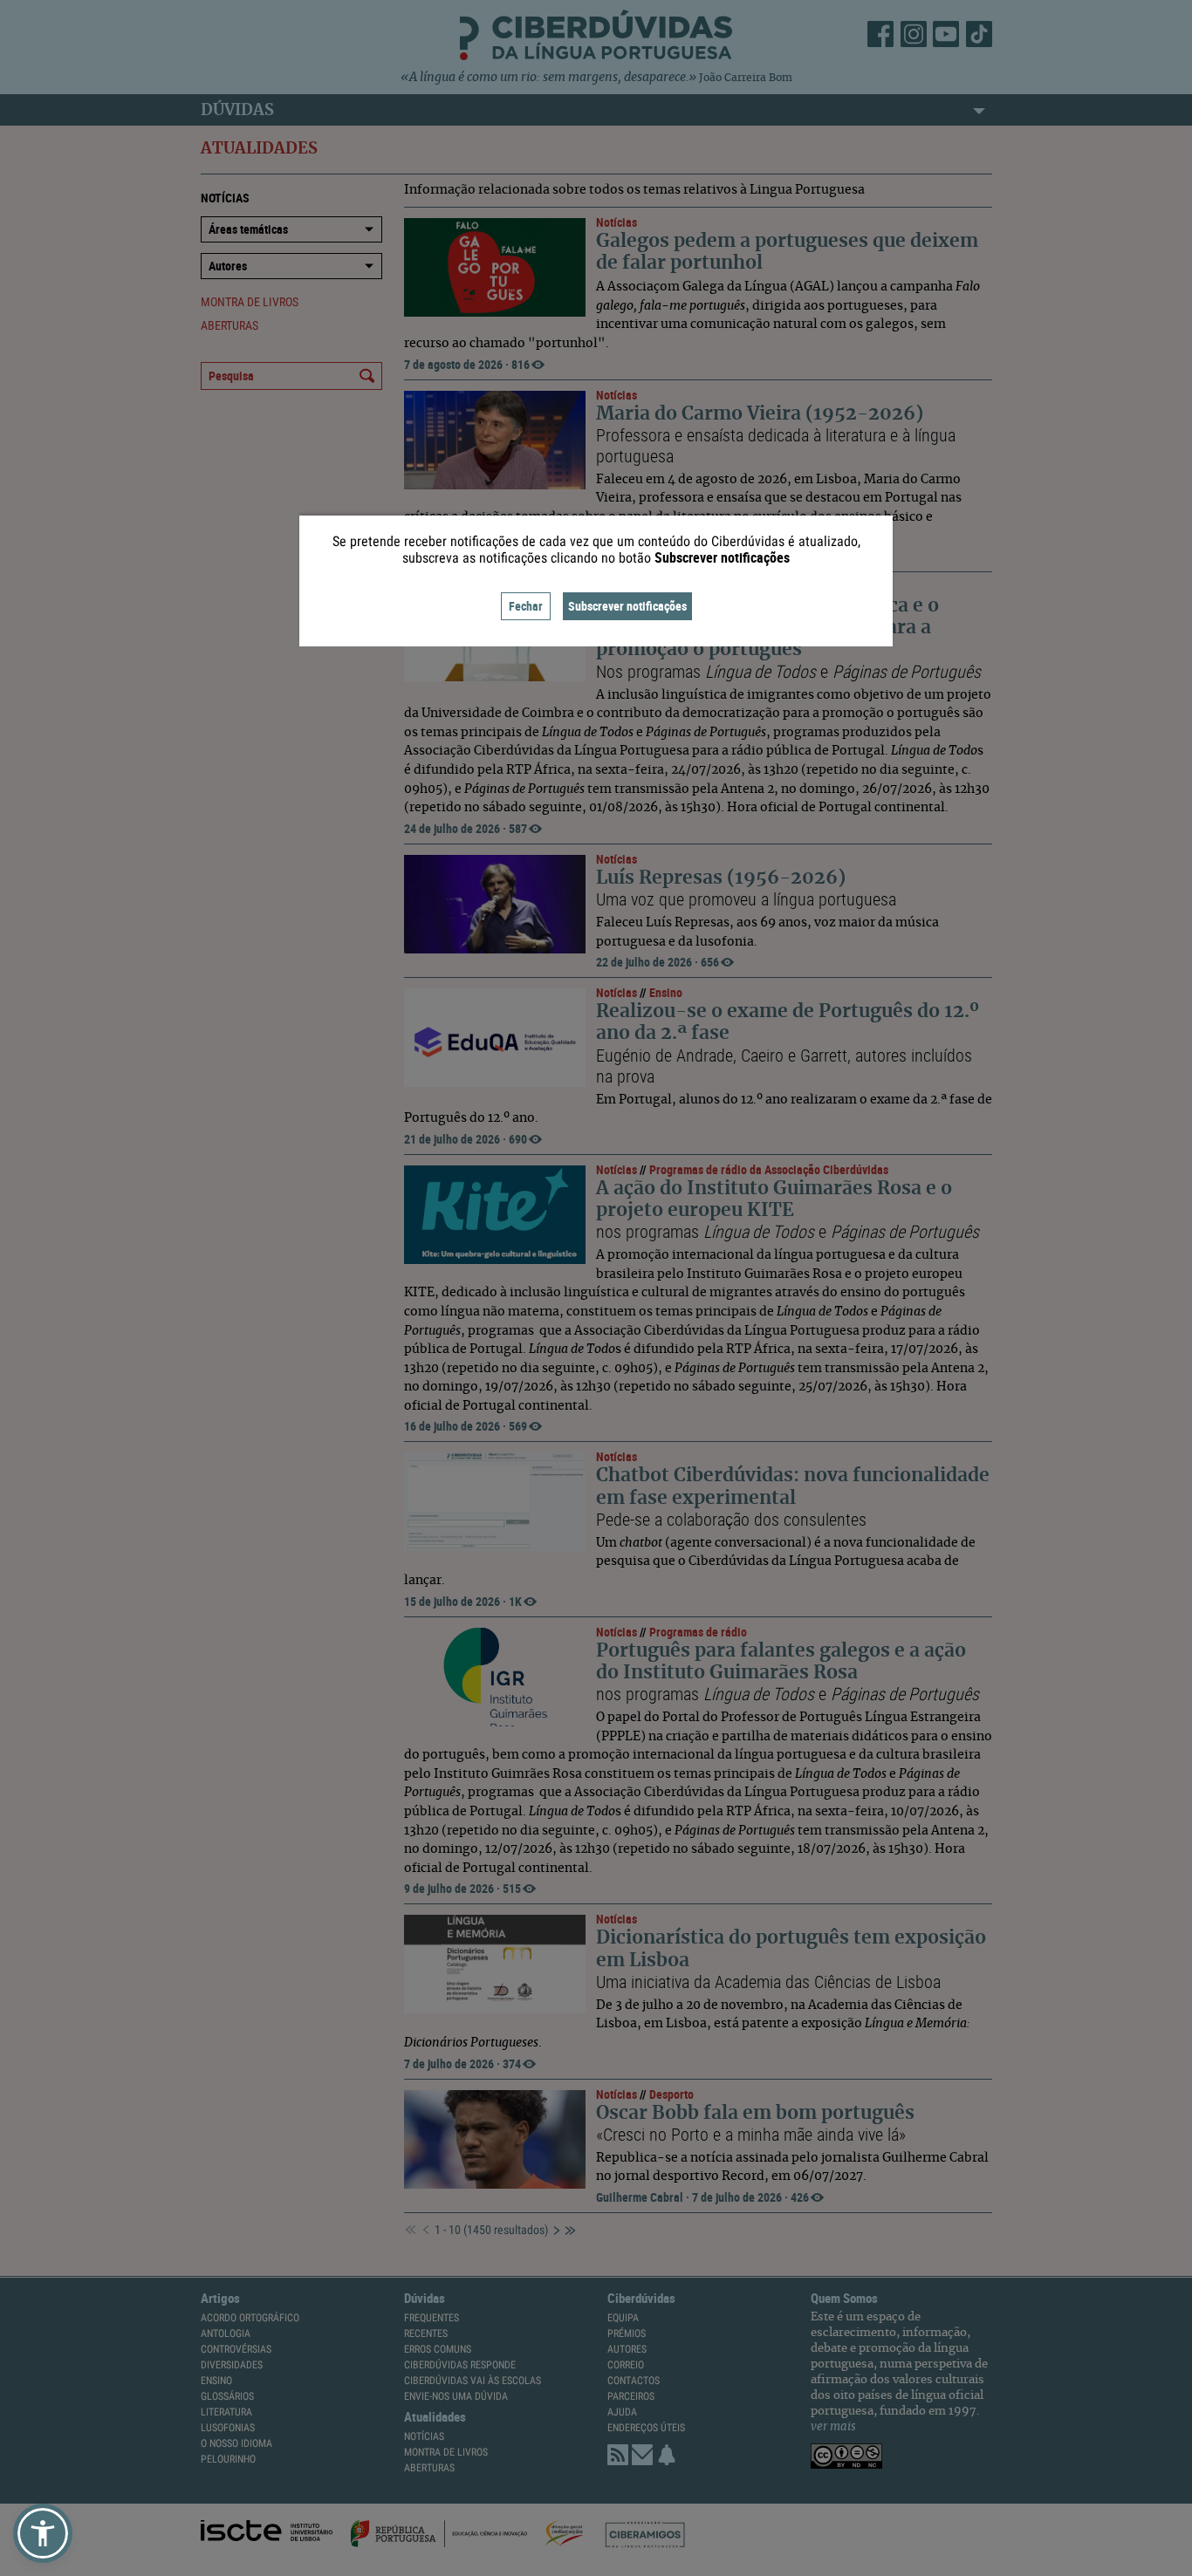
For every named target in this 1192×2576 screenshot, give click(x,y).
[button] (43, 2533)
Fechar (526, 606)
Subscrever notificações (627, 606)
